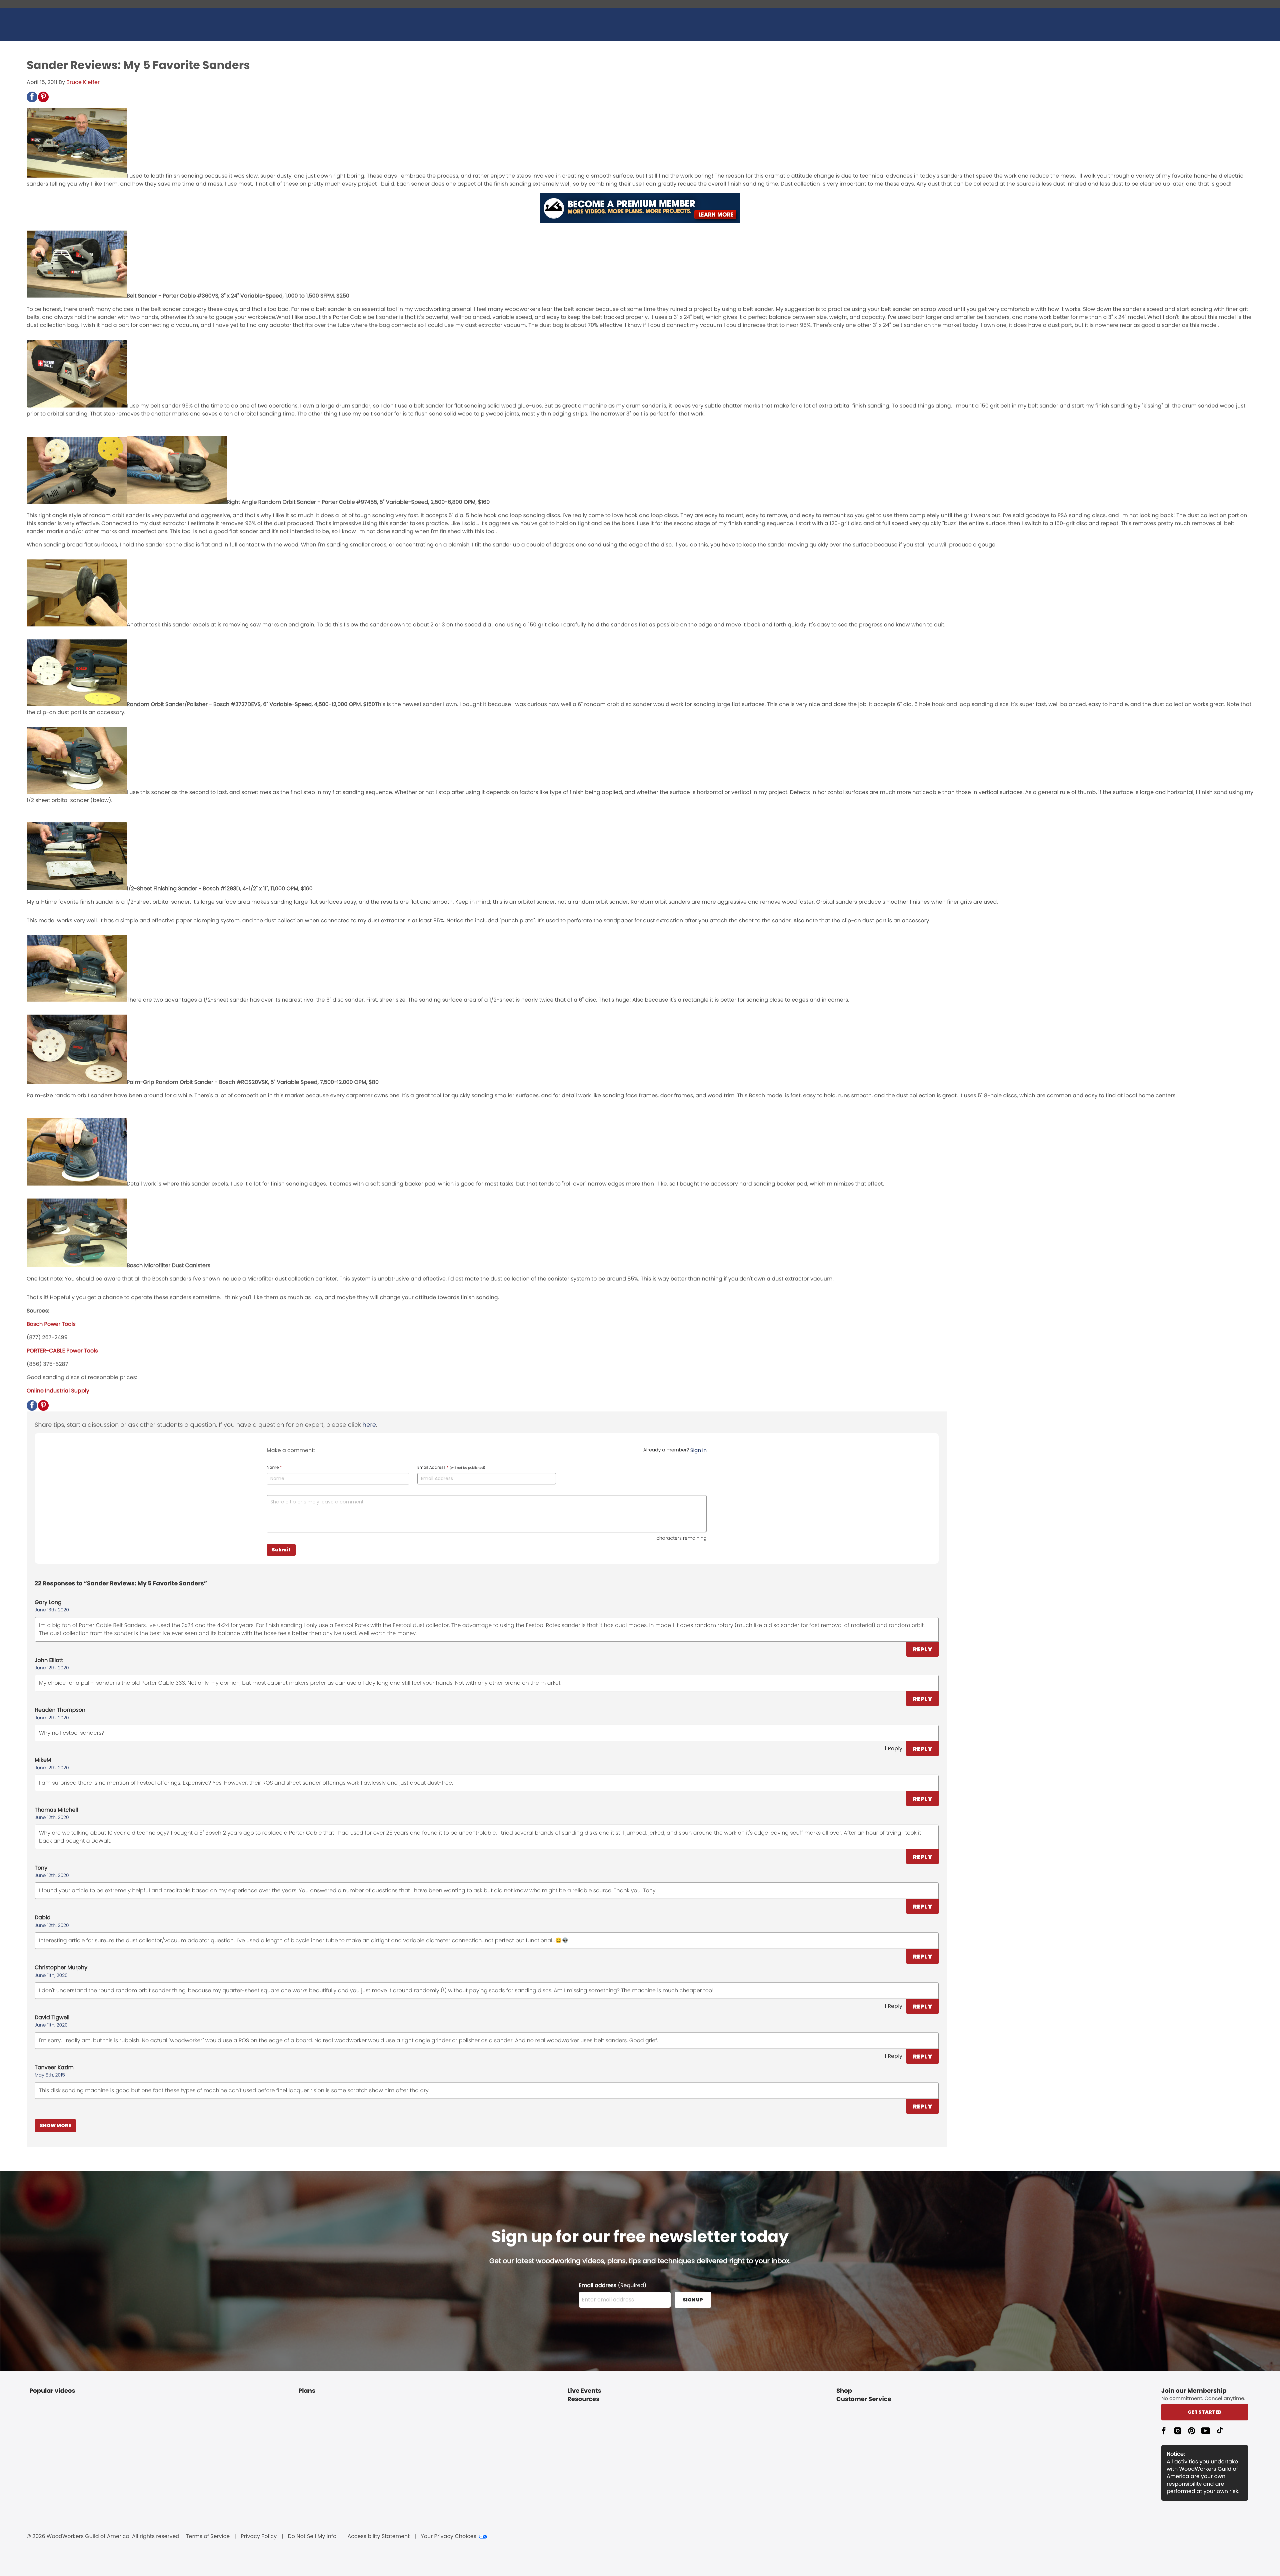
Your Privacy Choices (448, 2536)
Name (274, 1468)
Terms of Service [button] (208, 2536)
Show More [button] (55, 2126)
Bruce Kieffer (83, 82)
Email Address (451, 1468)
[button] (32, 97)
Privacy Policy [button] (259, 2536)
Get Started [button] (1205, 2412)
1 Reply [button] (893, 1748)
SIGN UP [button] (693, 2300)
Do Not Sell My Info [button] (312, 2536)
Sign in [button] (698, 1450)
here (369, 1425)
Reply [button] (922, 1649)
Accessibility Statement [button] (378, 2536)
